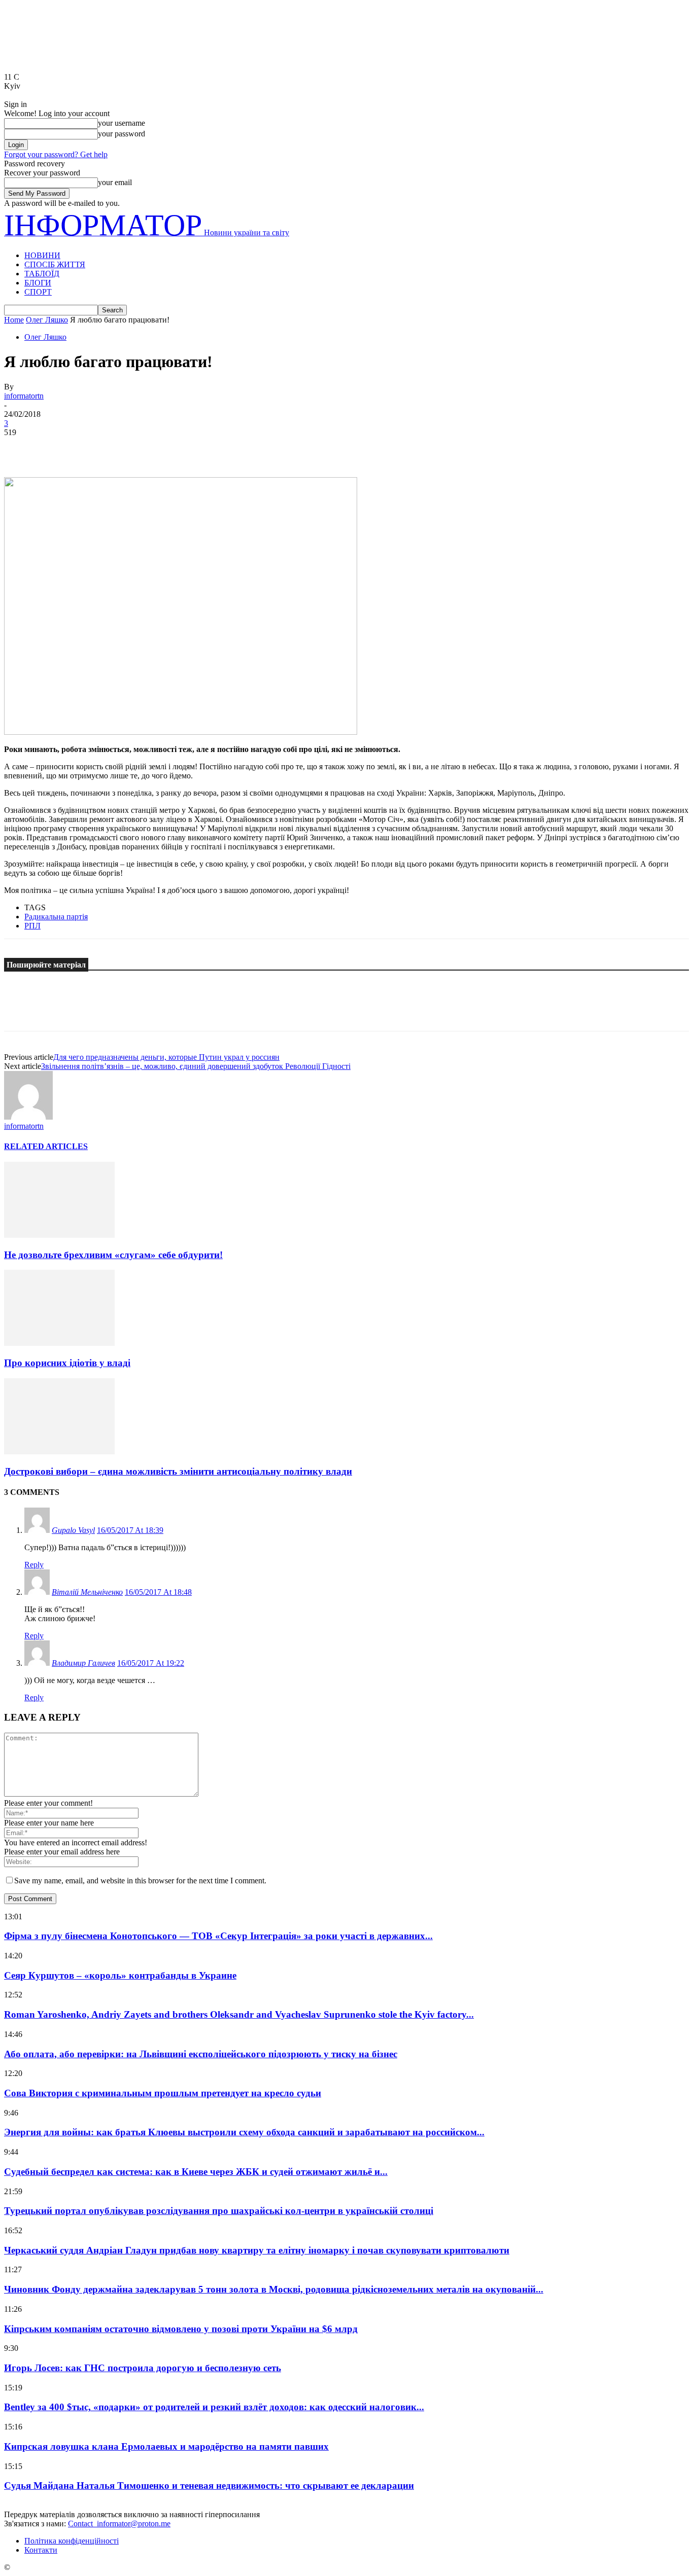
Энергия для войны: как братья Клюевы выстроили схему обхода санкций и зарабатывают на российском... (244, 2132)
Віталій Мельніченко (87, 1592)
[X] (57, 448)
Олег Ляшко (47, 320)
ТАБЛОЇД (42, 274)
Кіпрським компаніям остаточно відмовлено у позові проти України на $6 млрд (181, 2329)
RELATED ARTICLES (46, 1146)
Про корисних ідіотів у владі (67, 1363)
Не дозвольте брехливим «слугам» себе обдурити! (113, 1255)
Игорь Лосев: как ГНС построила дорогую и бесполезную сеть (143, 2368)
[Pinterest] (94, 448)
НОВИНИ (42, 255)
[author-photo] (28, 1117)
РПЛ (32, 926)
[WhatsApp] (130, 448)
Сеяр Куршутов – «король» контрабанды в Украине (120, 1975)
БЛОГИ (38, 283)
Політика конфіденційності (72, 2541)
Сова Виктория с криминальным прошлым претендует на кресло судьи (163, 2093)
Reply (34, 1565)
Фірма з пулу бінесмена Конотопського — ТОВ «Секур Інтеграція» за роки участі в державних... (218, 1936)
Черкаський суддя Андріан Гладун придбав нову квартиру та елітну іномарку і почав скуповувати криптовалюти (257, 2250)
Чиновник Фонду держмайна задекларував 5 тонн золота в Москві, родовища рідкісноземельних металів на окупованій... (274, 2289)
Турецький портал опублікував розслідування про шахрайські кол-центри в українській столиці (219, 2211)
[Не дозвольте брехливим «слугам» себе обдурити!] (59, 1235)
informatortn (24, 396)
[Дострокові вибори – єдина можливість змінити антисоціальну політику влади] (59, 1452)
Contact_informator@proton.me (119, 2524)
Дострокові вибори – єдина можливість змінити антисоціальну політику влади (178, 1471)
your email (115, 182)
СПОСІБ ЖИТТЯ (55, 264)
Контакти (41, 2550)
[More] (167, 448)
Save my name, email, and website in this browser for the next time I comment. (140, 1881)
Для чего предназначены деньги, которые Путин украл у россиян (166, 1057)
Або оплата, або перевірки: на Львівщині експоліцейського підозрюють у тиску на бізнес (201, 2054)
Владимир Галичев (83, 1663)
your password (122, 134)
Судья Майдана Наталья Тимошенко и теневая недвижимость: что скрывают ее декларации (209, 2485)
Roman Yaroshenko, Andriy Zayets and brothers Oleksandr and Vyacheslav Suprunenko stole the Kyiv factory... (239, 2014)
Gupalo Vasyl (73, 1530)
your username (122, 123)
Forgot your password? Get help (56, 154)
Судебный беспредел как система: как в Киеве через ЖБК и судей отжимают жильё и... (196, 2172)
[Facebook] (21, 448)
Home (14, 320)
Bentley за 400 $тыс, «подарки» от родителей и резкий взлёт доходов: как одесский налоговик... (214, 2407)
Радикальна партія (56, 917)
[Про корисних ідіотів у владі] (59, 1343)
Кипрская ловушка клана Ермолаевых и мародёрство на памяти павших (166, 2446)
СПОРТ (38, 292)
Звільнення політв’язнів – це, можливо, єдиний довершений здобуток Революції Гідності (196, 1066)
